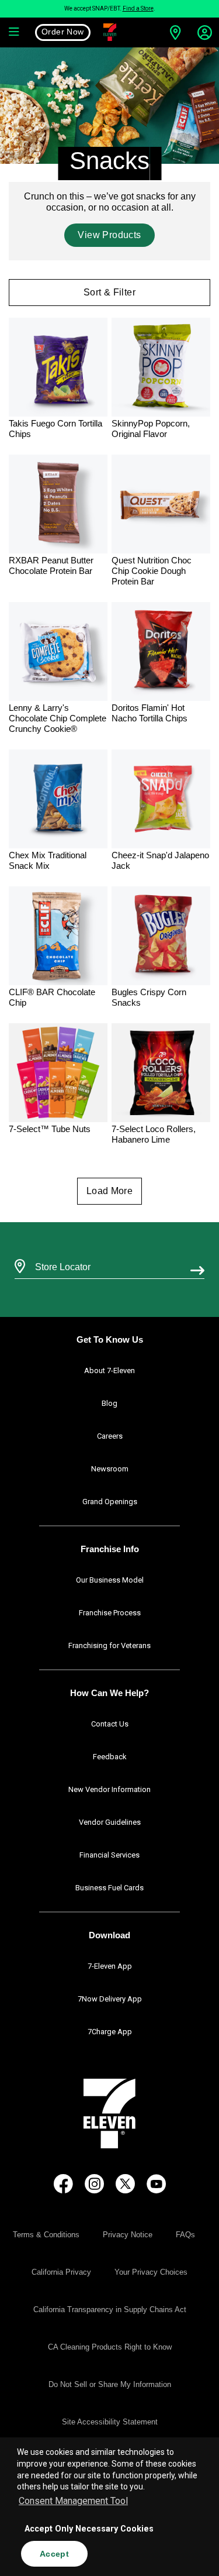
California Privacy (61, 2272)
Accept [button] (54, 2554)
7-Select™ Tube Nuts (50, 1129)
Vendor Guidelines (110, 1822)
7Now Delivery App (110, 1999)
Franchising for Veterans (109, 1645)
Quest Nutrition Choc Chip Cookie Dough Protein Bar (152, 571)
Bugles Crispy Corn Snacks (149, 997)
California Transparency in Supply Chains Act (110, 2310)
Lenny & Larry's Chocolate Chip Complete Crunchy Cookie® (58, 718)
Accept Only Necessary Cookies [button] (89, 2529)
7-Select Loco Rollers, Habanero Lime (154, 1134)
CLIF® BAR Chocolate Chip (52, 997)
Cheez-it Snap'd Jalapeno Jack (160, 860)
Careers (110, 1436)
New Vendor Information (109, 1789)
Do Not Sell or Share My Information (110, 2384)
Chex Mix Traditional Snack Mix (48, 860)
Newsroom (110, 1469)
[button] (15, 32)
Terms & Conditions (46, 2235)
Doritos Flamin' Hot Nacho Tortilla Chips (150, 713)
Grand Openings (110, 1502)
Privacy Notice (128, 2235)
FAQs (185, 2235)
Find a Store (138, 8)
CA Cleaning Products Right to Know (110, 2347)
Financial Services (109, 1855)
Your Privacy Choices (151, 2272)
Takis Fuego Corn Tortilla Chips (55, 429)
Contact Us (110, 1724)
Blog (109, 1403)
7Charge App (110, 2032)
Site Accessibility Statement (110, 2422)
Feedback (110, 1757)
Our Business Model (110, 1580)
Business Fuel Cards (109, 1888)
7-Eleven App (110, 1966)
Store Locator (60, 1251)
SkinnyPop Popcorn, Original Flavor (151, 429)
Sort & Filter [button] (109, 292)
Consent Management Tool (73, 2501)
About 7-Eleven (109, 1370)
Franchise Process (110, 1613)
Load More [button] (110, 1191)
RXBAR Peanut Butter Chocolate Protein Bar (51, 565)
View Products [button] (109, 235)
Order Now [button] (63, 32)
